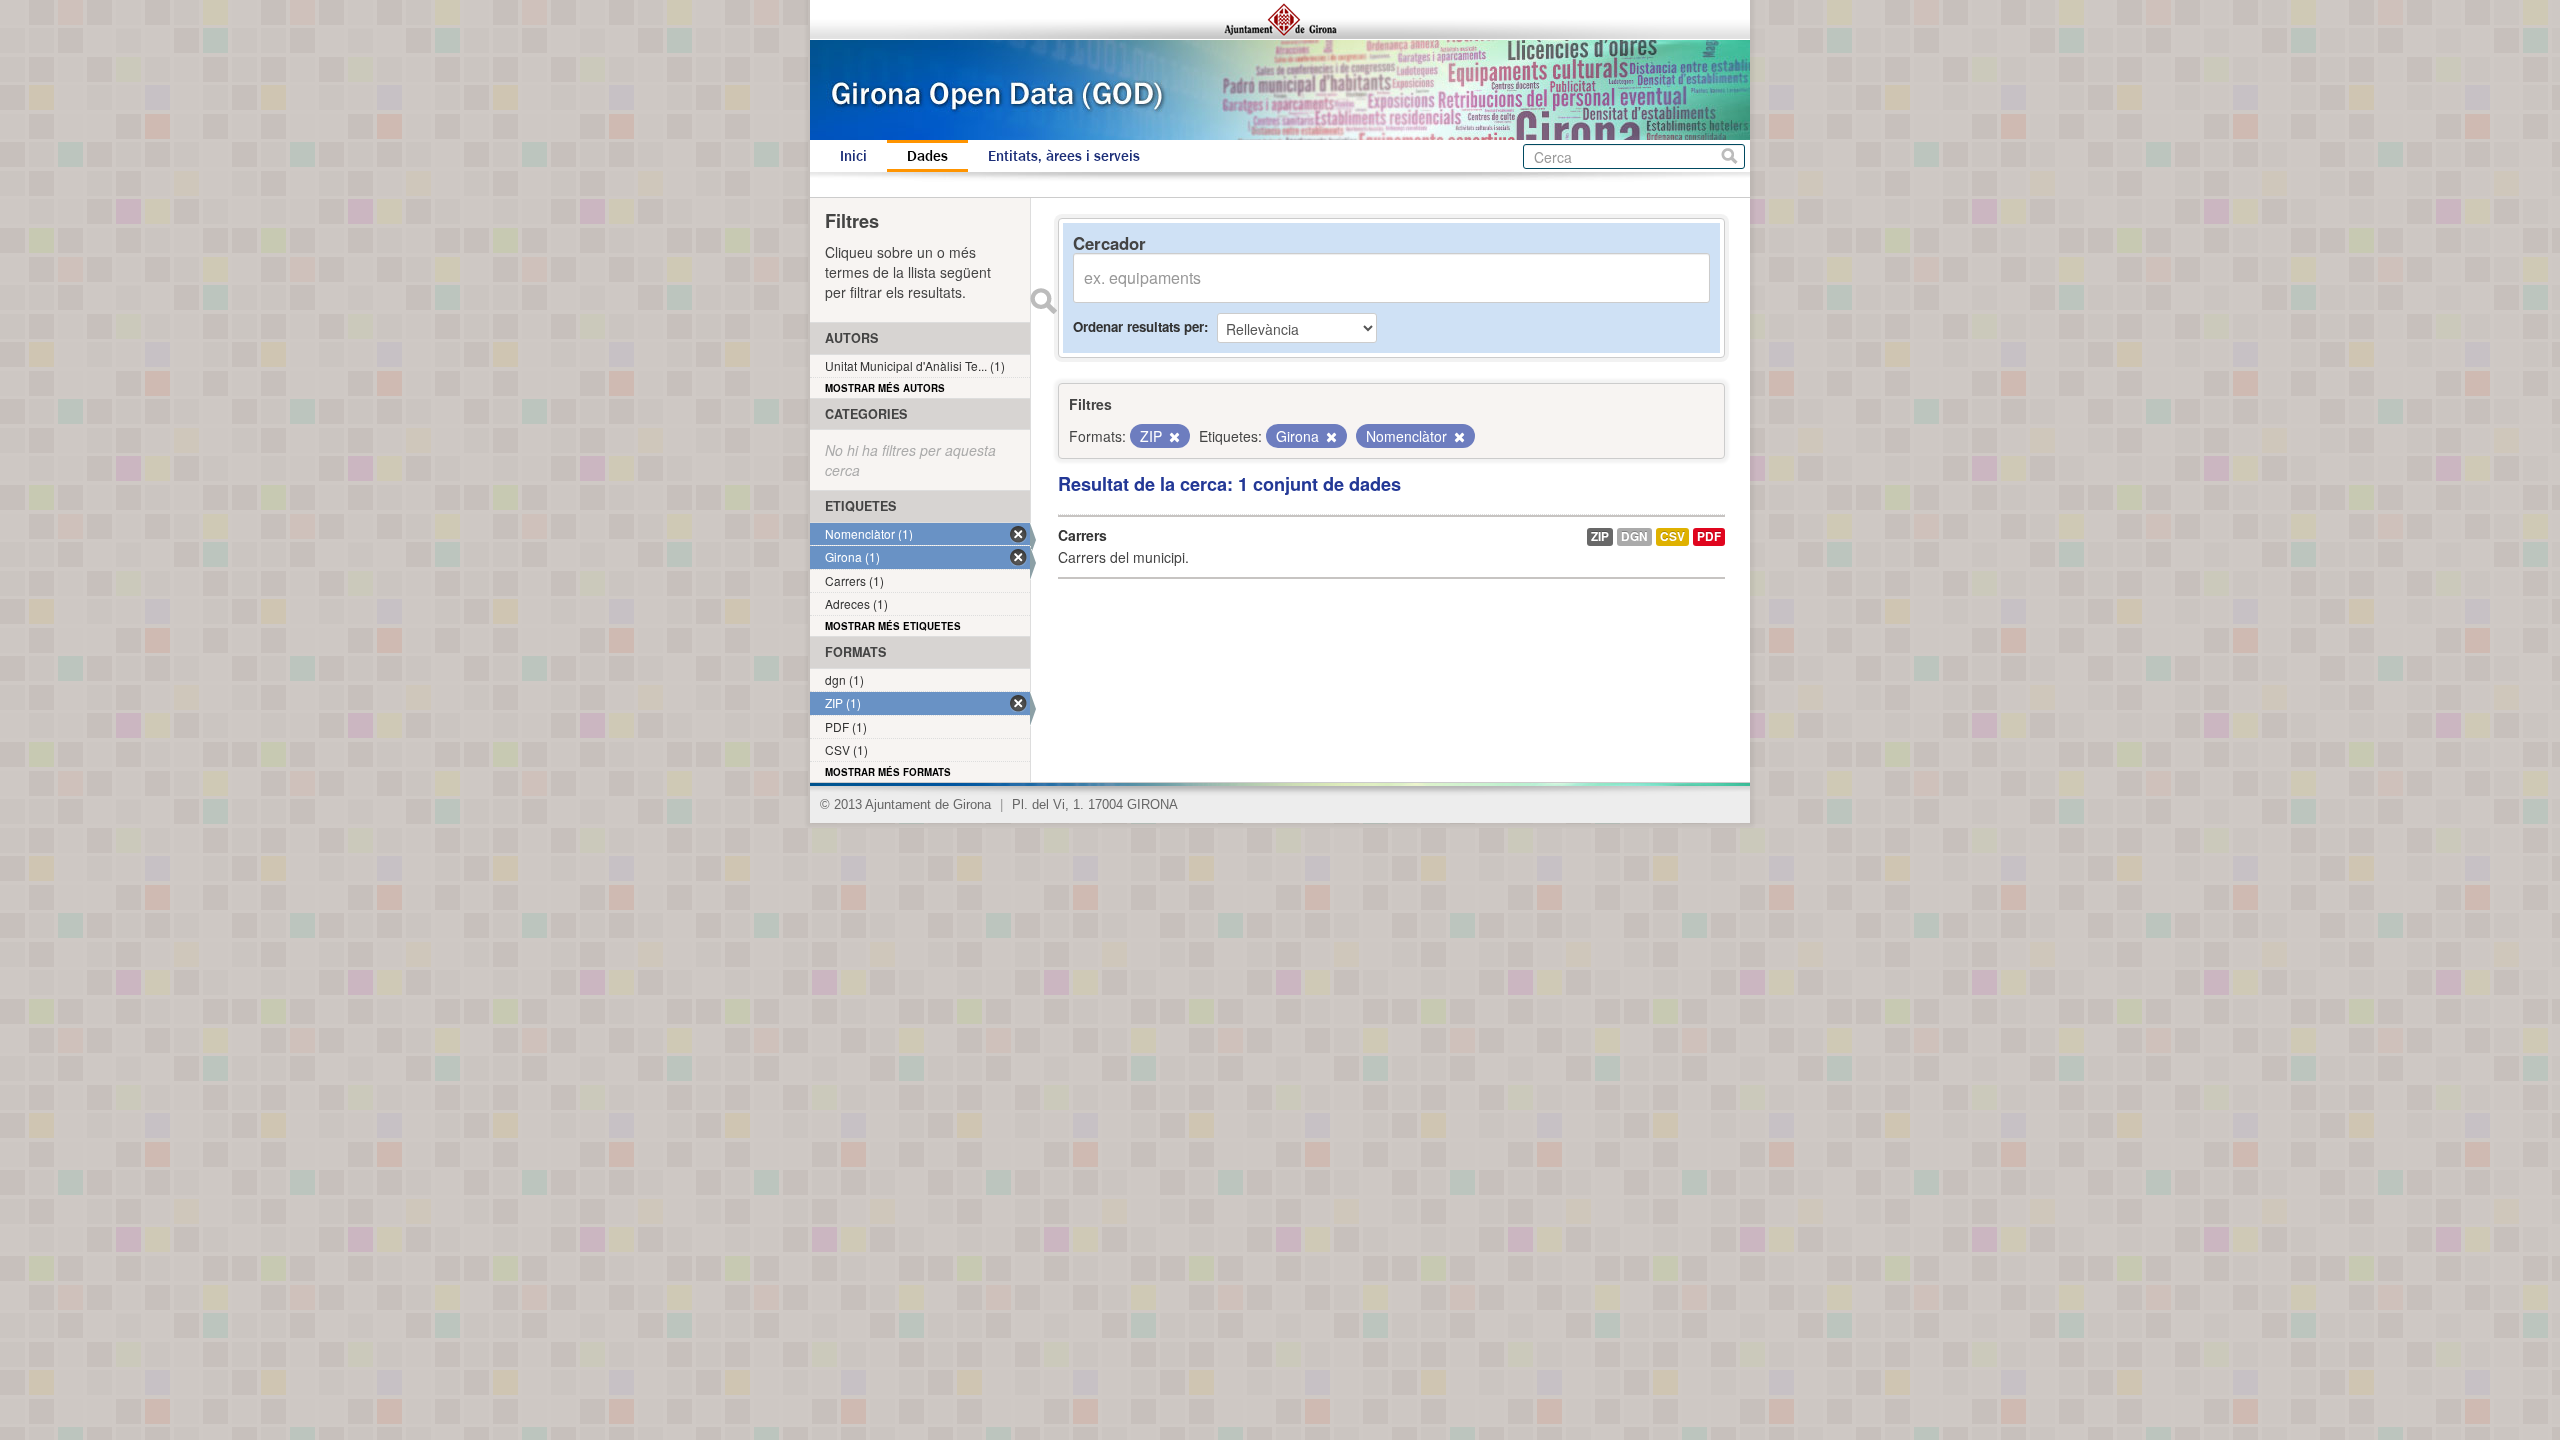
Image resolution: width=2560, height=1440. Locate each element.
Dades (927, 156)
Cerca (1729, 156)
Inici (853, 156)
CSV (1672, 536)
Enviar (1043, 301)
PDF (1709, 536)
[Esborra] (1173, 437)
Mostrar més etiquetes (893, 626)
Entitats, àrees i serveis (1064, 156)
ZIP (1600, 536)
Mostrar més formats (888, 772)
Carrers (1082, 535)
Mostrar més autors (885, 388)
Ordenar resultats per (1138, 326)
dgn (1634, 536)
